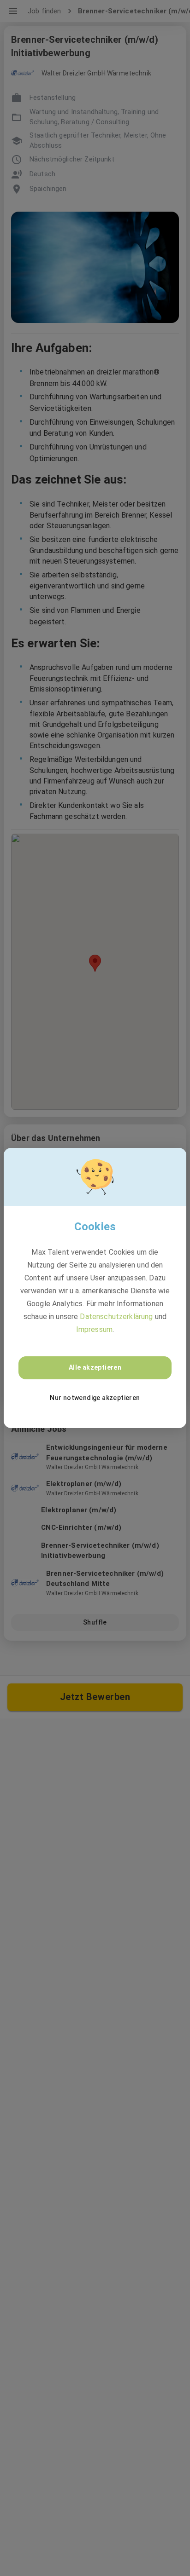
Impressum (94, 1329)
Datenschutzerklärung (116, 1317)
